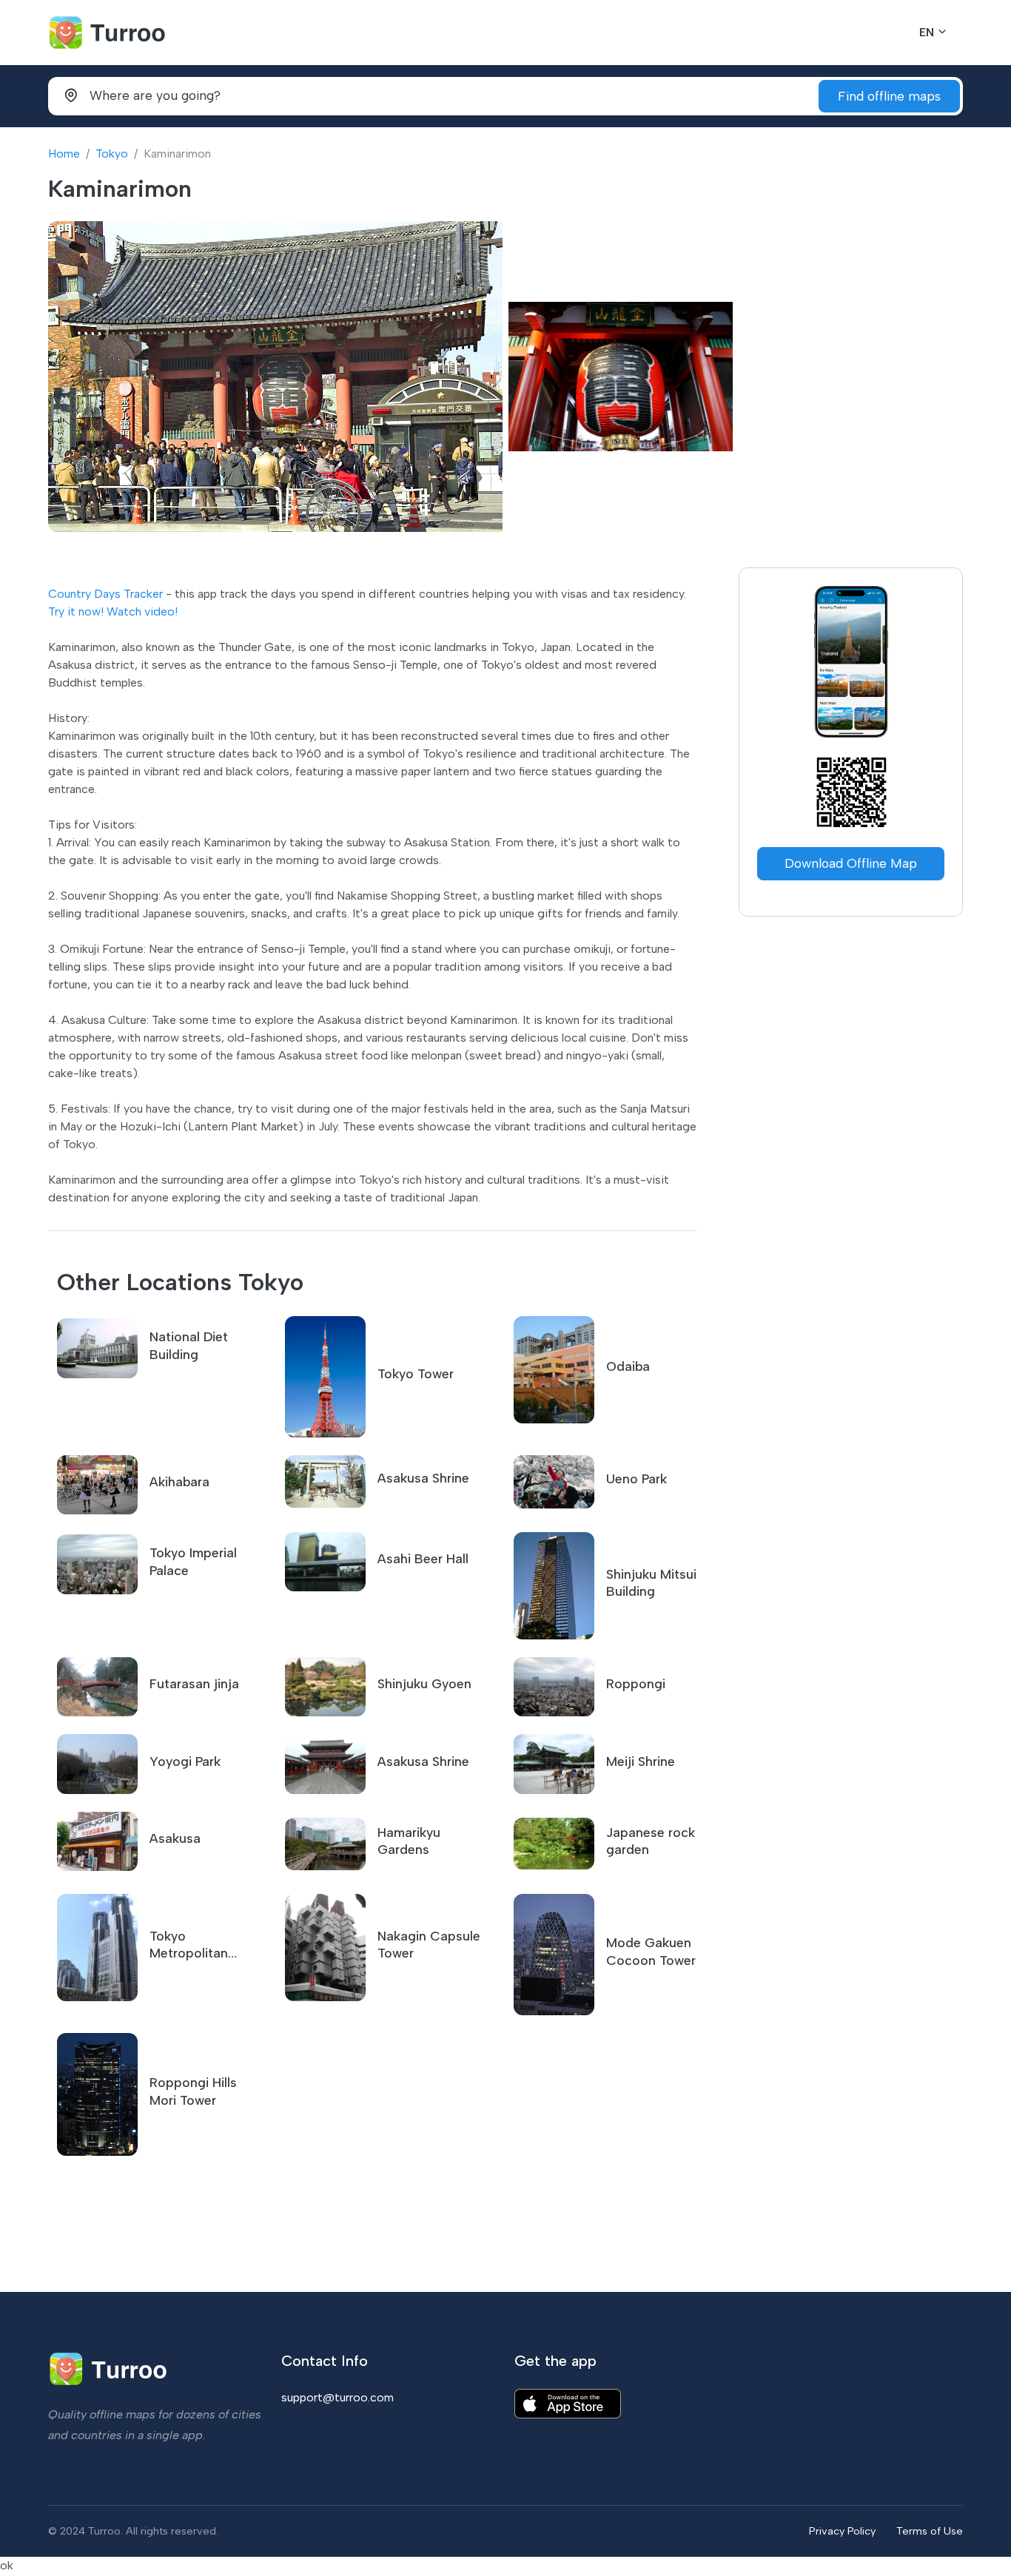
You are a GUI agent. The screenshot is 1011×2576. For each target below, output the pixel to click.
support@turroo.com (337, 2397)
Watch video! (142, 611)
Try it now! (76, 611)
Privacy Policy (842, 2531)
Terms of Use (930, 2531)
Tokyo (112, 154)
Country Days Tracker (105, 594)
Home (64, 154)
